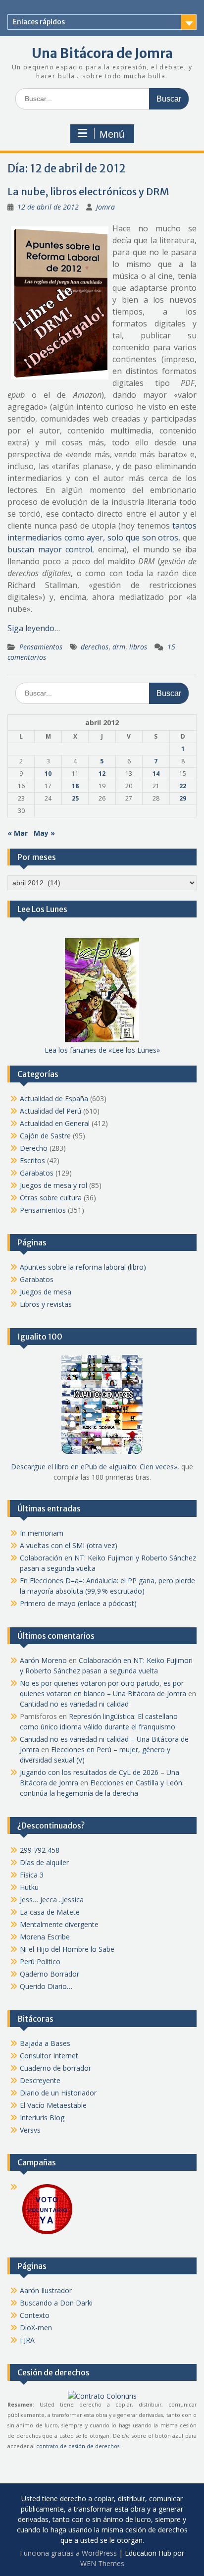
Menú (112, 134)
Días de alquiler (44, 1862)
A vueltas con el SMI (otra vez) (69, 1545)
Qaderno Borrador (50, 1974)
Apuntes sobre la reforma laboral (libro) (83, 1267)
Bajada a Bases (45, 2043)
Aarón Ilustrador (46, 2290)
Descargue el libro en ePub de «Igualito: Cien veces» (94, 1467)
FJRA (27, 2340)
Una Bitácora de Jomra (102, 53)
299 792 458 (40, 1850)
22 (183, 786)
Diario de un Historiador (58, 2093)
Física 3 (32, 1875)
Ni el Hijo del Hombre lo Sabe (67, 1949)
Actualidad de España (54, 1099)
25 (75, 798)
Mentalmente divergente (59, 1924)
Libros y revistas (46, 1304)
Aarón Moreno (43, 1660)
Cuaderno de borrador (55, 2068)
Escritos (32, 1160)
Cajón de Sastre (45, 1136)
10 (48, 774)
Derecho (34, 1148)
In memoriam (42, 1533)
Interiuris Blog (42, 2118)
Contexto (35, 2315)
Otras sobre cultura (51, 1198)
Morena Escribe (45, 1937)
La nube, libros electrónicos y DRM (88, 191)
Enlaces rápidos (39, 22)
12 (102, 774)
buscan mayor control (50, 549)
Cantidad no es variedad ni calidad (74, 1704)
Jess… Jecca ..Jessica (52, 1900)
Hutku (29, 1887)
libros (138, 647)
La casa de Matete (50, 1912)
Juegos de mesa (46, 1292)
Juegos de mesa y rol (53, 1185)
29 (183, 798)
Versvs (30, 2130)
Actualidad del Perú (51, 1111)
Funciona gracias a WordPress (68, 2553)
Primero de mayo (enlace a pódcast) (78, 1603)
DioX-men (36, 2328)
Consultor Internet (49, 2056)
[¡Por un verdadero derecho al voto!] (47, 2233)
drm (119, 647)
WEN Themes (102, 2563)
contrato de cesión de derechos (78, 2446)
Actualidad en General (55, 1123)
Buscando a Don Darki (56, 2303)
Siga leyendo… (34, 628)
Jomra (105, 207)
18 (75, 786)
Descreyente (40, 2080)
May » (44, 833)
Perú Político (40, 1961)
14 (156, 774)
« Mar (18, 833)
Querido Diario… (46, 1986)
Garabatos (37, 1173)
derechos (95, 647)
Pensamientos (41, 647)
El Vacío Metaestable (53, 2105)
